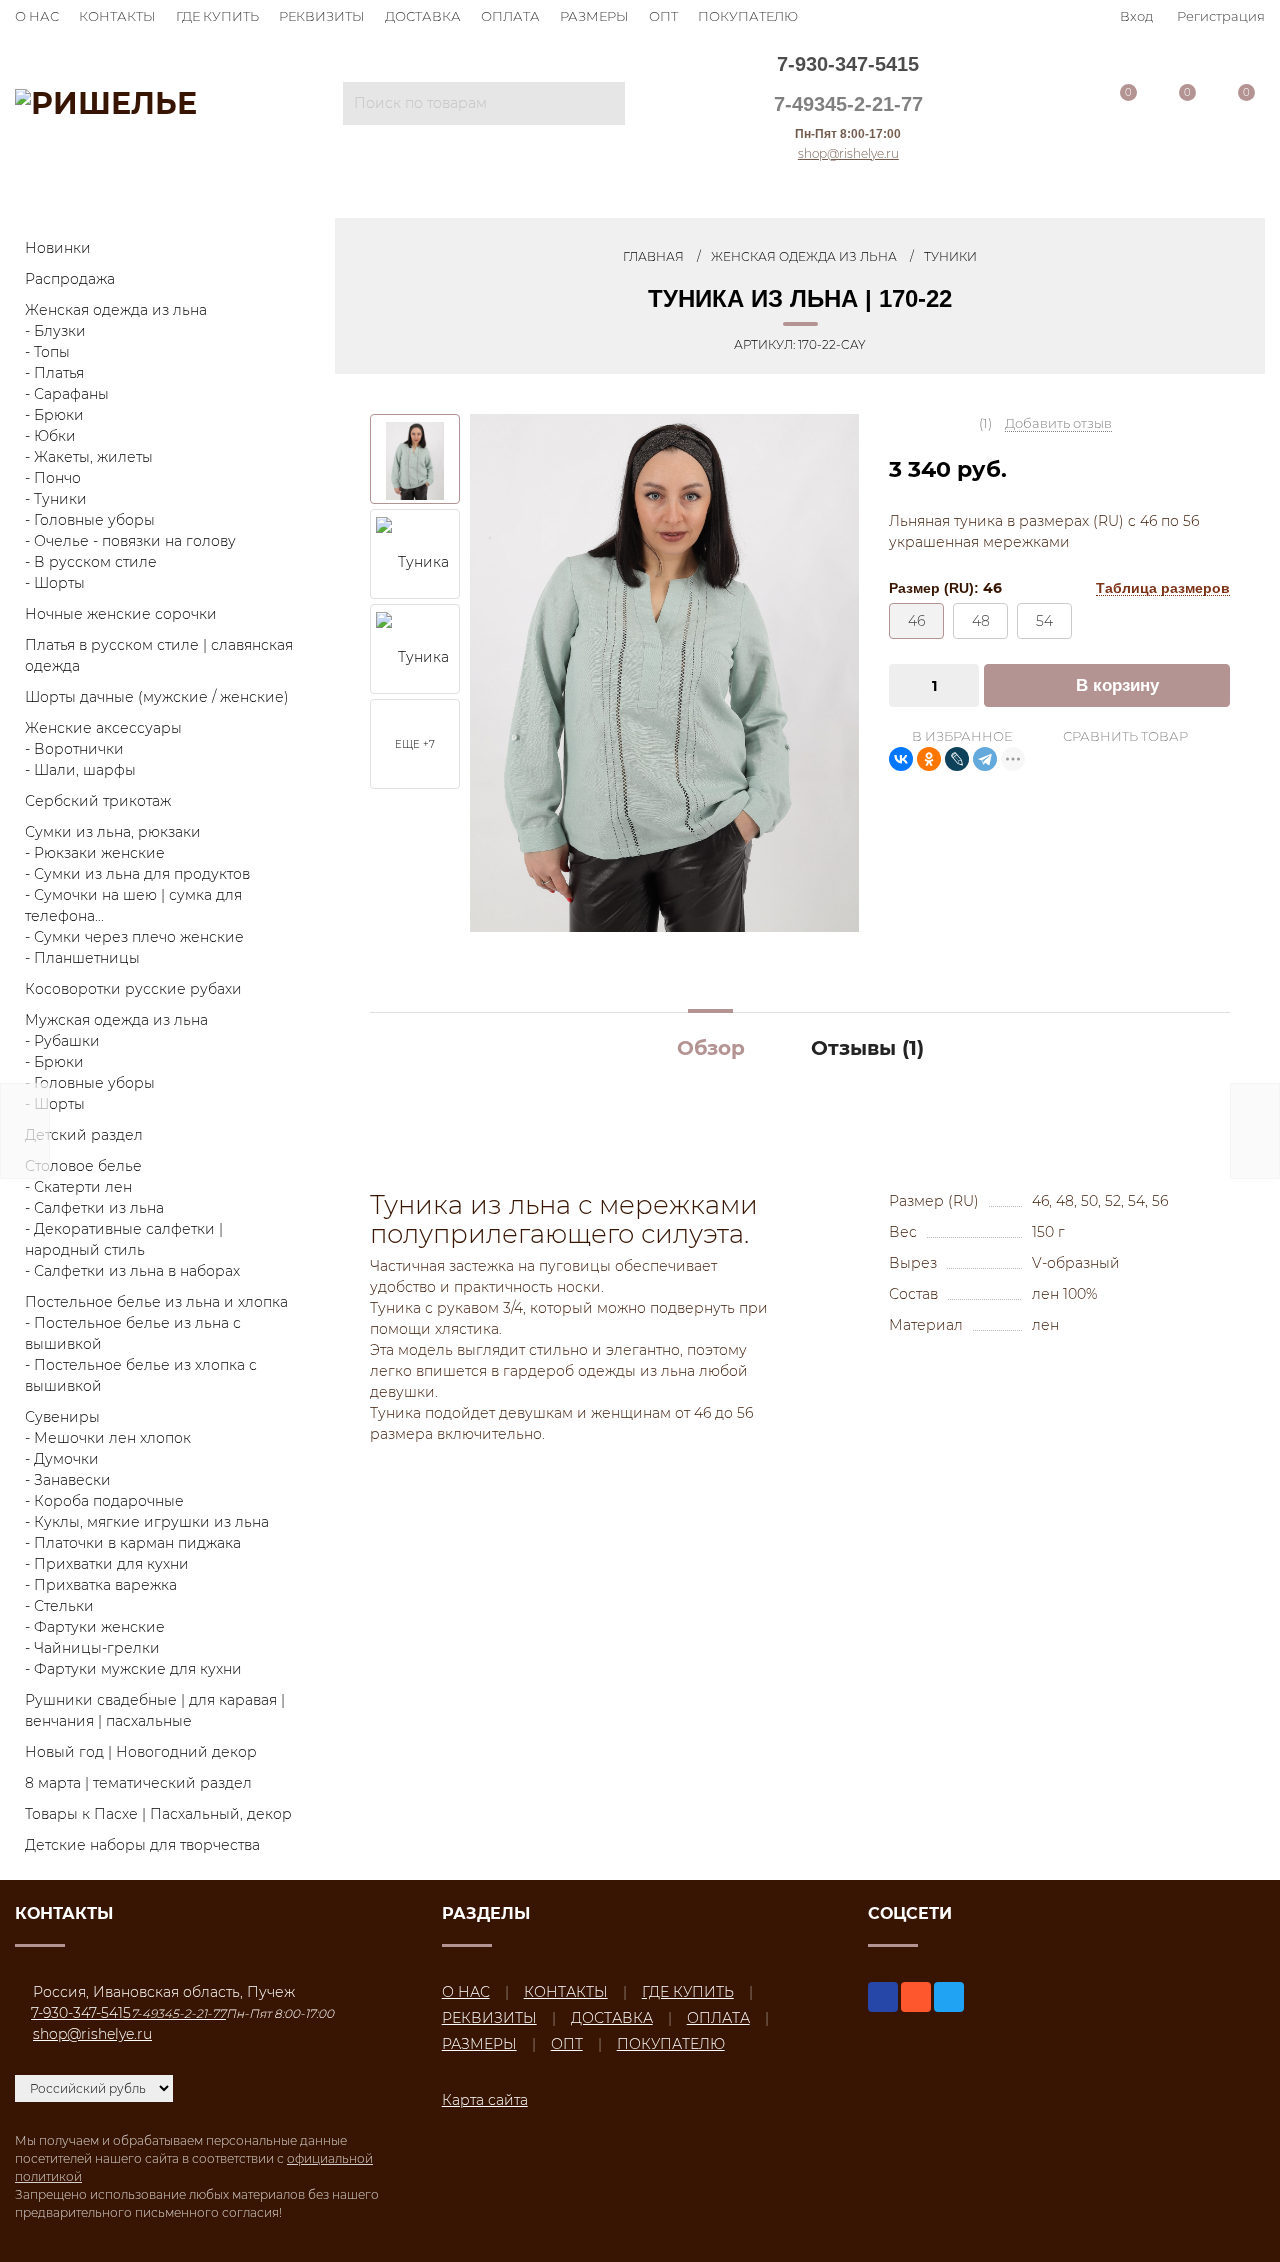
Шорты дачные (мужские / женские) (157, 697)
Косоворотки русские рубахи (133, 989)
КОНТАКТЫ (117, 16)
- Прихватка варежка (101, 1585)
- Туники (56, 499)
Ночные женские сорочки (121, 614)
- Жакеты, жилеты (89, 457)
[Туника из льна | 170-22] (664, 672)
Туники (950, 256)
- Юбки (50, 436)
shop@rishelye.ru (848, 153)
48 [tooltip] (981, 621)
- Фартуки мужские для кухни (133, 1669)
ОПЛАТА (510, 16)
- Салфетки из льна (94, 1208)
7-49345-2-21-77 (848, 104)
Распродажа (70, 279)
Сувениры (62, 1417)
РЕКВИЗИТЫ (322, 16)
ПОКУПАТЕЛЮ (748, 16)
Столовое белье (83, 1166)
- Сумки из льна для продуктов (137, 874)
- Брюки (54, 415)
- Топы (47, 352)
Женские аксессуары (103, 728)
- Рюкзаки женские (95, 853)
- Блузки (55, 331)
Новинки (58, 248)
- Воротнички (74, 749)
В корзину (1117, 685)
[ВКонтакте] (901, 759)
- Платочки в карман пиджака (133, 1543)
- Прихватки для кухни (107, 1564)
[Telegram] (985, 759)
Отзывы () (867, 1048)
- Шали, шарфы (80, 770)
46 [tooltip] (916, 621)
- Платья (54, 373)
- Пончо (53, 478)
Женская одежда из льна (116, 310)
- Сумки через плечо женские (134, 937)
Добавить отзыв (1058, 423)
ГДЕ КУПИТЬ (217, 16)
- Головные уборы (90, 520)
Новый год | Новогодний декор (141, 1752)
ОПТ (663, 16)
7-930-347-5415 (848, 64)
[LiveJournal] (957, 759)
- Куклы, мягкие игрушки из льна (147, 1522)
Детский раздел (84, 1135)
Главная (653, 256)
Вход (1136, 16)
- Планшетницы (82, 958)
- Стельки (59, 1606)
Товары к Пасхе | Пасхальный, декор (158, 1814)
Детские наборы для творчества (142, 1845)
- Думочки (62, 1459)
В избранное (960, 736)
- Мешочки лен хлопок (108, 1438)
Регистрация (1221, 16)
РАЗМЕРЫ (594, 16)
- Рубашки (62, 1041)
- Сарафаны (67, 394)
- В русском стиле (91, 562)
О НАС (37, 16)
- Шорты (55, 583)
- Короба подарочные (104, 1501)
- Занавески (68, 1480)
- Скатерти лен (78, 1187)
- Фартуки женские (95, 1627)
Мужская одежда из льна (116, 1020)
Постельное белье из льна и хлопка (156, 1302)
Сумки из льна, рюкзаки (113, 832)
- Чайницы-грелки (92, 1648)
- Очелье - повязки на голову (130, 541)
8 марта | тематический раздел (138, 1783)
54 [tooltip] (1044, 621)
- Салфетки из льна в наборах (132, 1271)
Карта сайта (485, 2100)
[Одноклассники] (929, 759)
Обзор (711, 1048)
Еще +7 (415, 744)
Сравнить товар (1124, 736)
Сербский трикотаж (98, 801)
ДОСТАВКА (423, 16)
